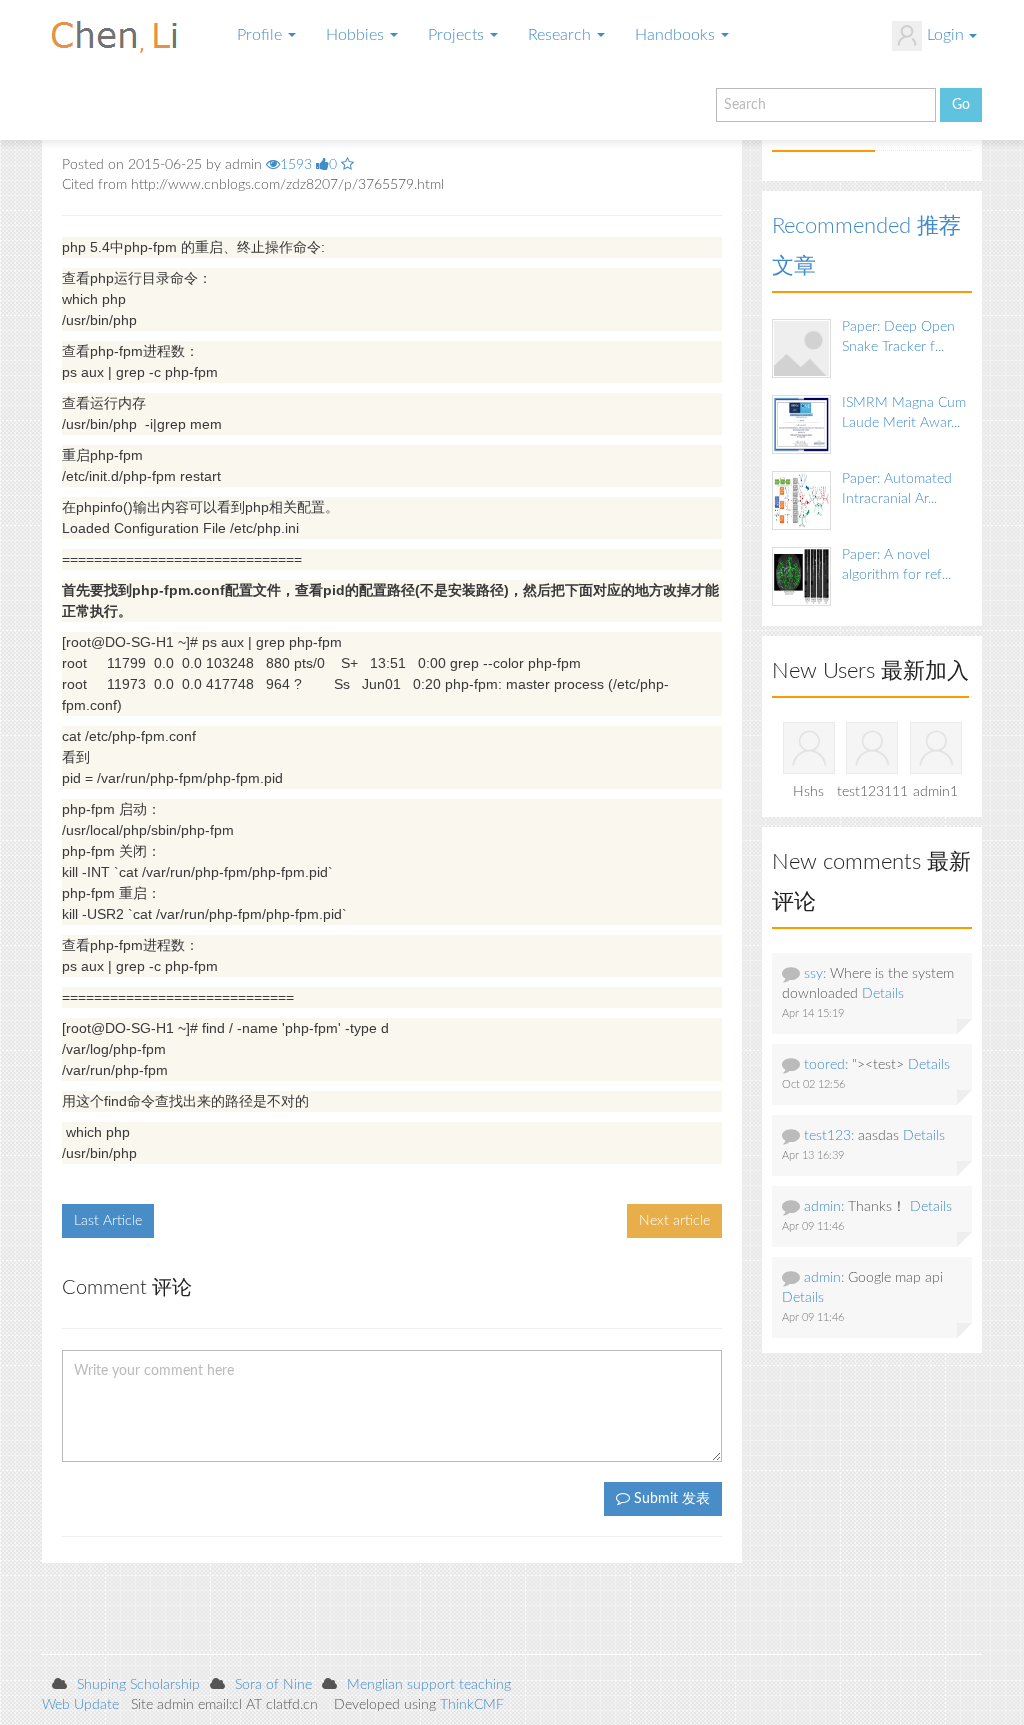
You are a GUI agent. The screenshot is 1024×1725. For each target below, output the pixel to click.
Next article (674, 1221)
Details (883, 994)
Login (945, 35)
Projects (458, 35)
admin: (824, 1207)
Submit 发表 (670, 1499)
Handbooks (677, 35)
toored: (826, 1065)
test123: (829, 1136)
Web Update (80, 1705)
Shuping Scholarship (138, 1685)
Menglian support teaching (429, 1685)
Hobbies (357, 35)
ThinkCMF (472, 1705)
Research (561, 35)
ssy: (815, 974)
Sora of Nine (273, 1685)
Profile (261, 35)
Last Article (108, 1221)
